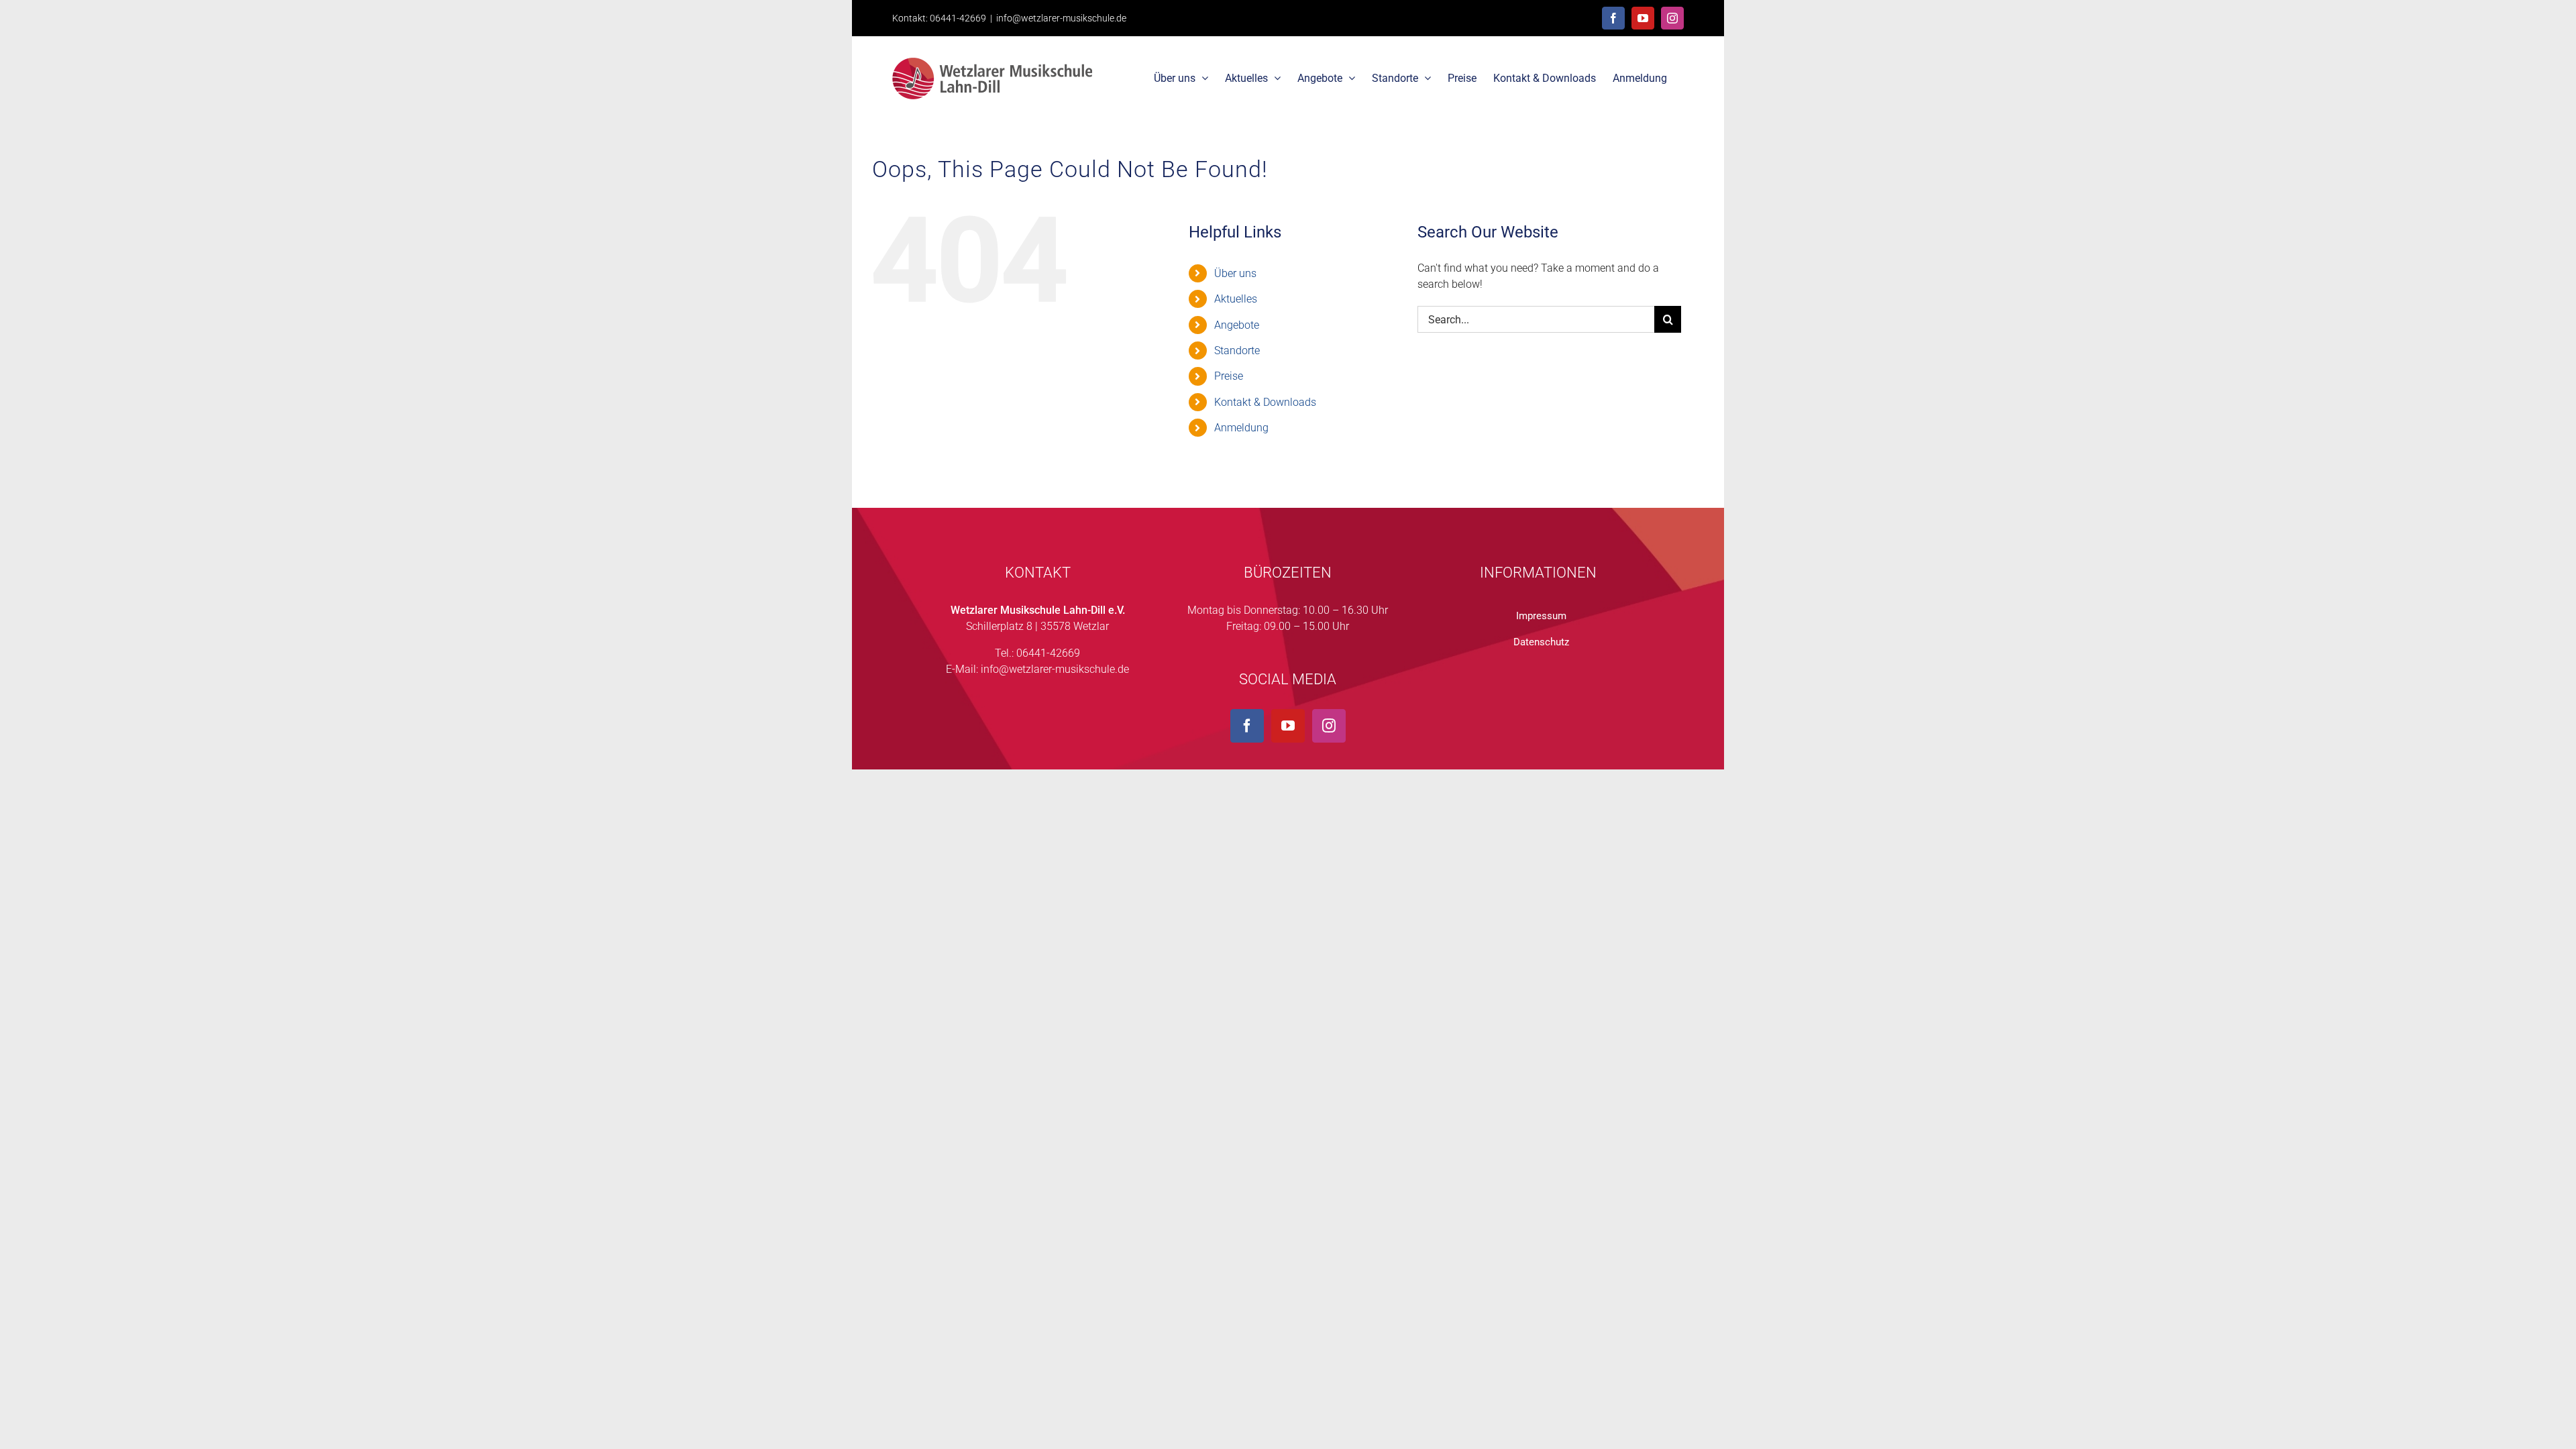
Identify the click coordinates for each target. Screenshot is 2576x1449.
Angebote (1237, 325)
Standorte (1237, 351)
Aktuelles (1236, 299)
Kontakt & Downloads (1265, 402)
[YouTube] (1288, 726)
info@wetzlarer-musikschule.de (1061, 18)
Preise (1229, 376)
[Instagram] (1329, 726)
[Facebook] (1247, 726)
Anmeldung (1241, 428)
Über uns (1235, 273)
